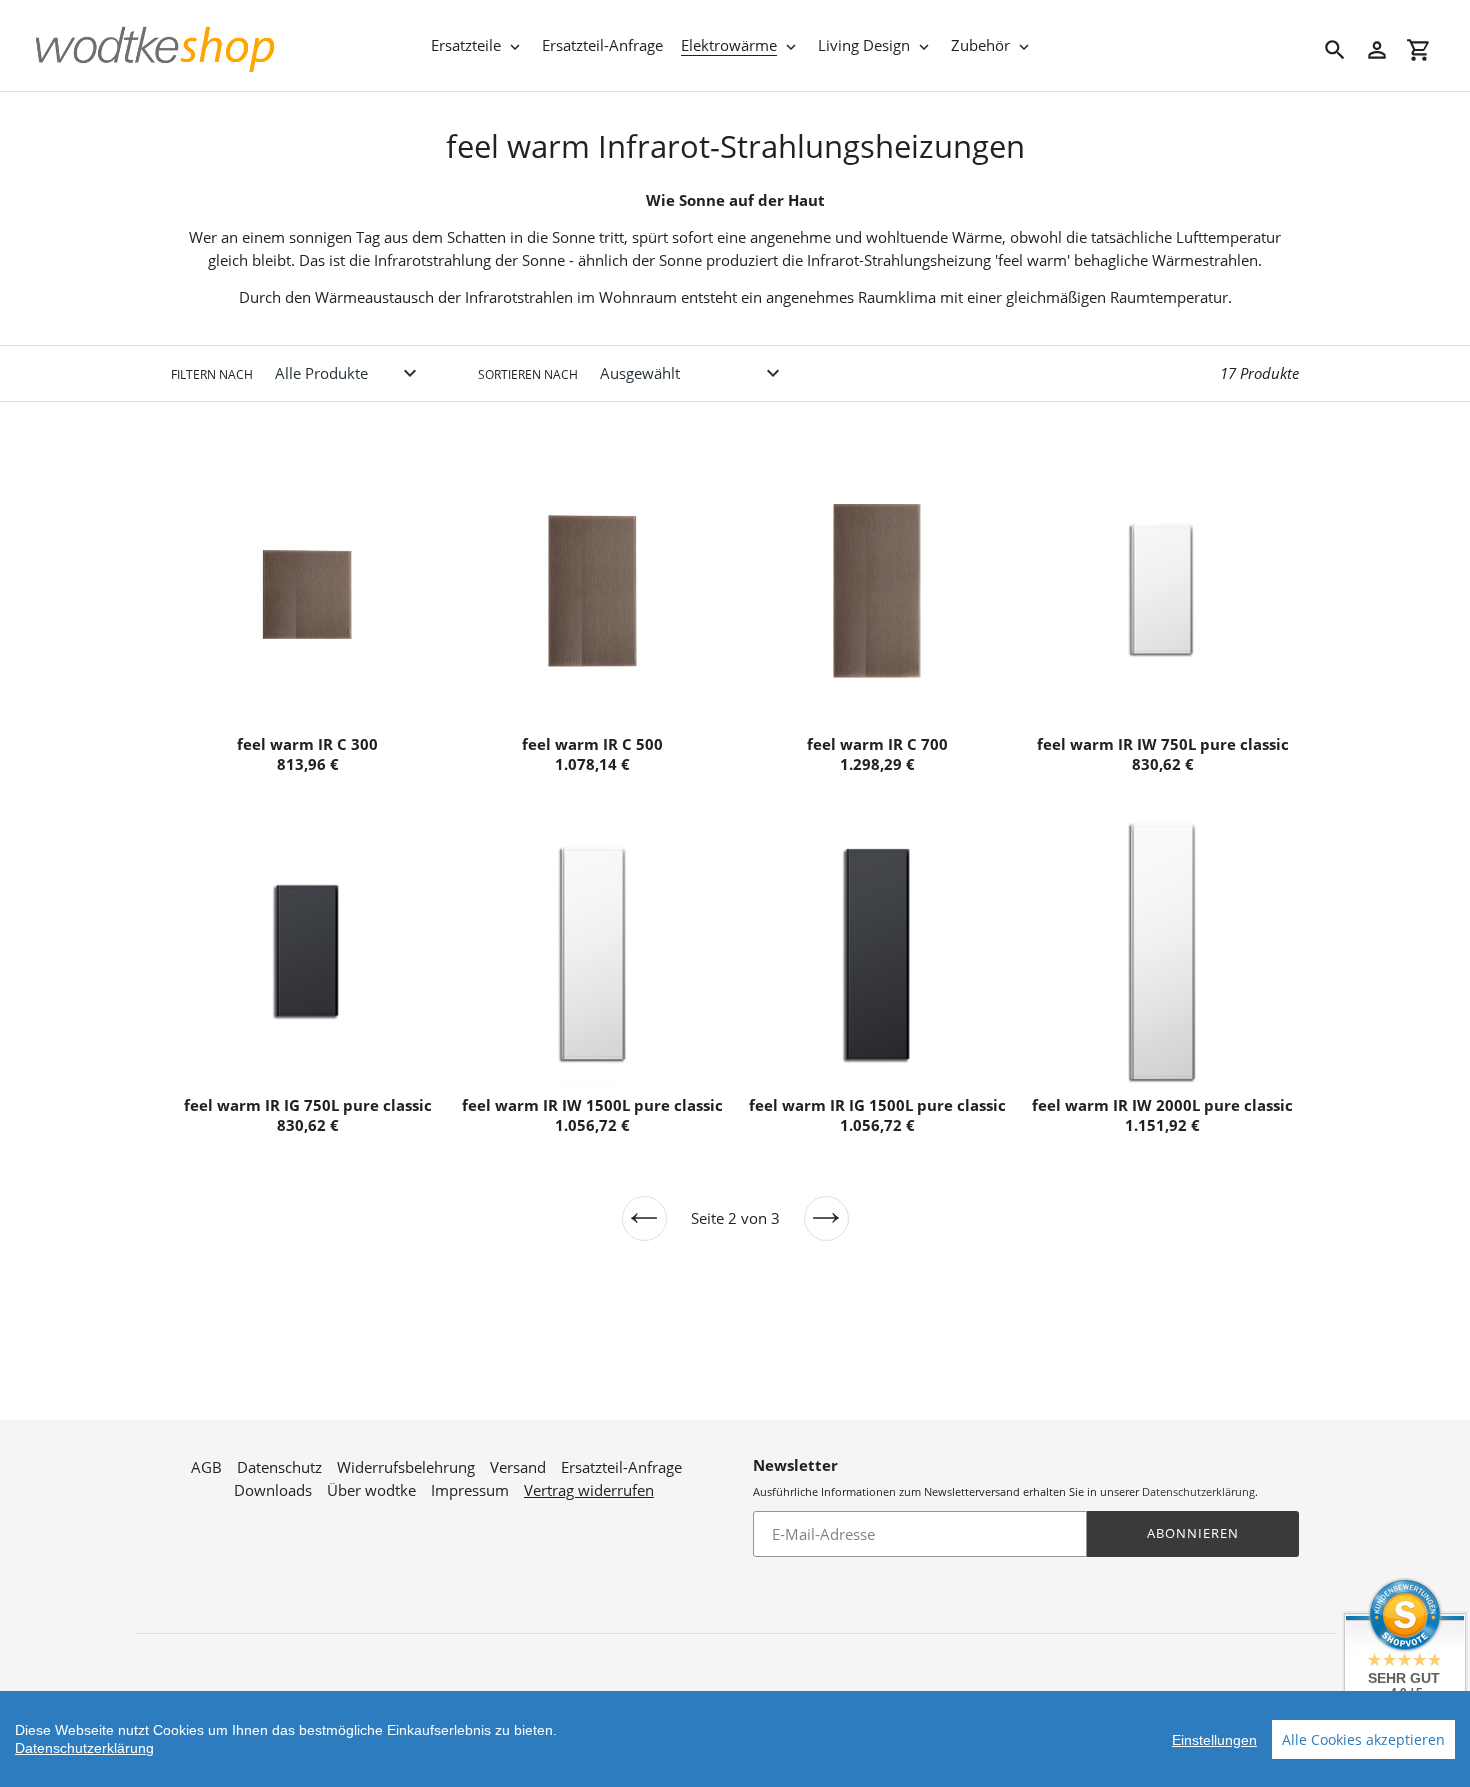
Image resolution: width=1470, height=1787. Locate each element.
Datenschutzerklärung (1198, 1491)
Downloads (273, 1490)
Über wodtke (371, 1490)
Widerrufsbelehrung (406, 1467)
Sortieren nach (528, 374)
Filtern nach (212, 374)
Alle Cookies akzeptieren (1363, 1739)
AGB (206, 1467)
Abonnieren (1193, 1533)
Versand (518, 1467)
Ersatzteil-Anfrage (621, 1467)
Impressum (470, 1490)
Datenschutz (279, 1467)
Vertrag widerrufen (589, 1490)
